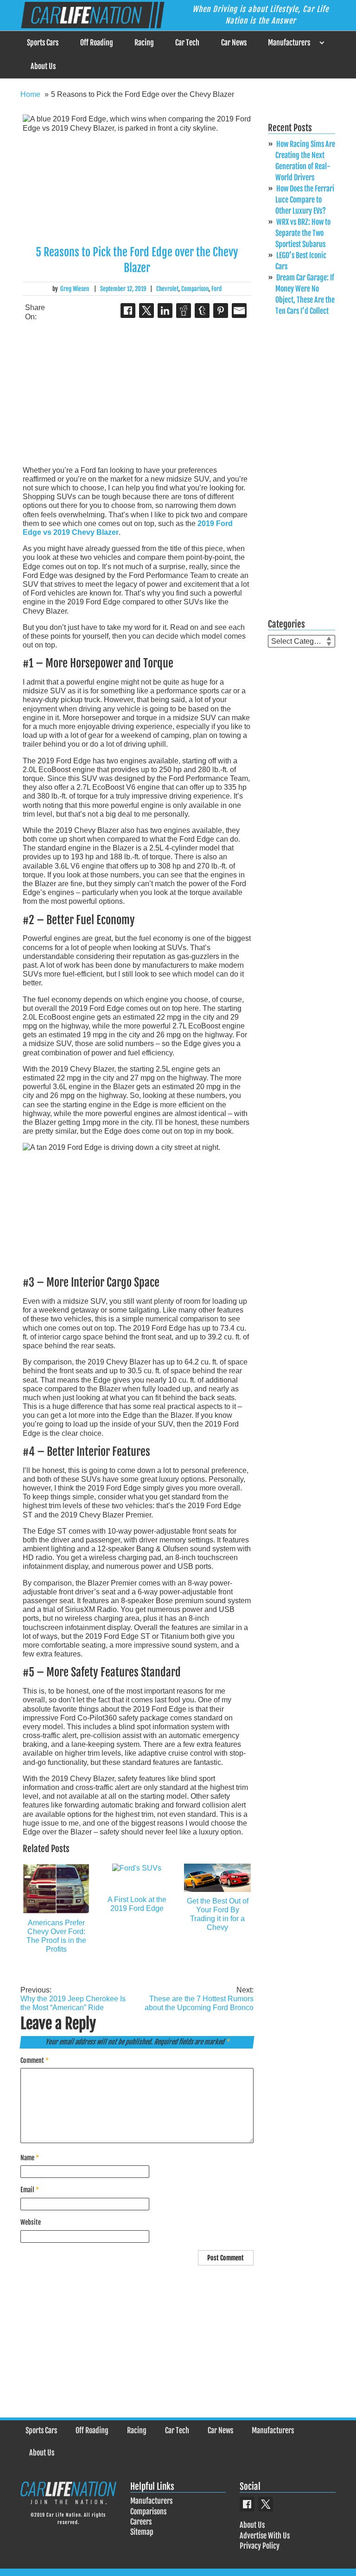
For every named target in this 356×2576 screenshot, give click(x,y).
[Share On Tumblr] (202, 311)
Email (30, 2190)
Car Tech (187, 43)
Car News (234, 43)
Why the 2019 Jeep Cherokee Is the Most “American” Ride (73, 1999)
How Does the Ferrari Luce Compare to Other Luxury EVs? (305, 200)
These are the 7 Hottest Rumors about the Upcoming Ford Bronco (199, 1999)
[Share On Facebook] (128, 311)
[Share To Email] (239, 311)
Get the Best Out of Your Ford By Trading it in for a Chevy (218, 1914)
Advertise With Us (265, 2536)
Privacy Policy (260, 2546)
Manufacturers (289, 43)
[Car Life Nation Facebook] (247, 2504)
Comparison (195, 289)
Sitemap (142, 2532)
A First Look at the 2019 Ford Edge (137, 1904)
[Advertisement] (137, 393)
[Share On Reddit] (184, 311)
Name (30, 2158)
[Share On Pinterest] (221, 311)
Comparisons (148, 2512)
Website (31, 2222)
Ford (216, 289)
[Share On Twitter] (146, 311)
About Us (43, 66)
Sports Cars (43, 43)
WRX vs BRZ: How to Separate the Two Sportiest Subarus (303, 233)
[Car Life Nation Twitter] (266, 2504)
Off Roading (97, 43)
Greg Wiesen (75, 289)
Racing (144, 43)
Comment (35, 2060)
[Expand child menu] (321, 43)
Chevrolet (167, 289)
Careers (141, 2522)
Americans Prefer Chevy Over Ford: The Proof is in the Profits (56, 1936)
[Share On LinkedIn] (165, 311)
